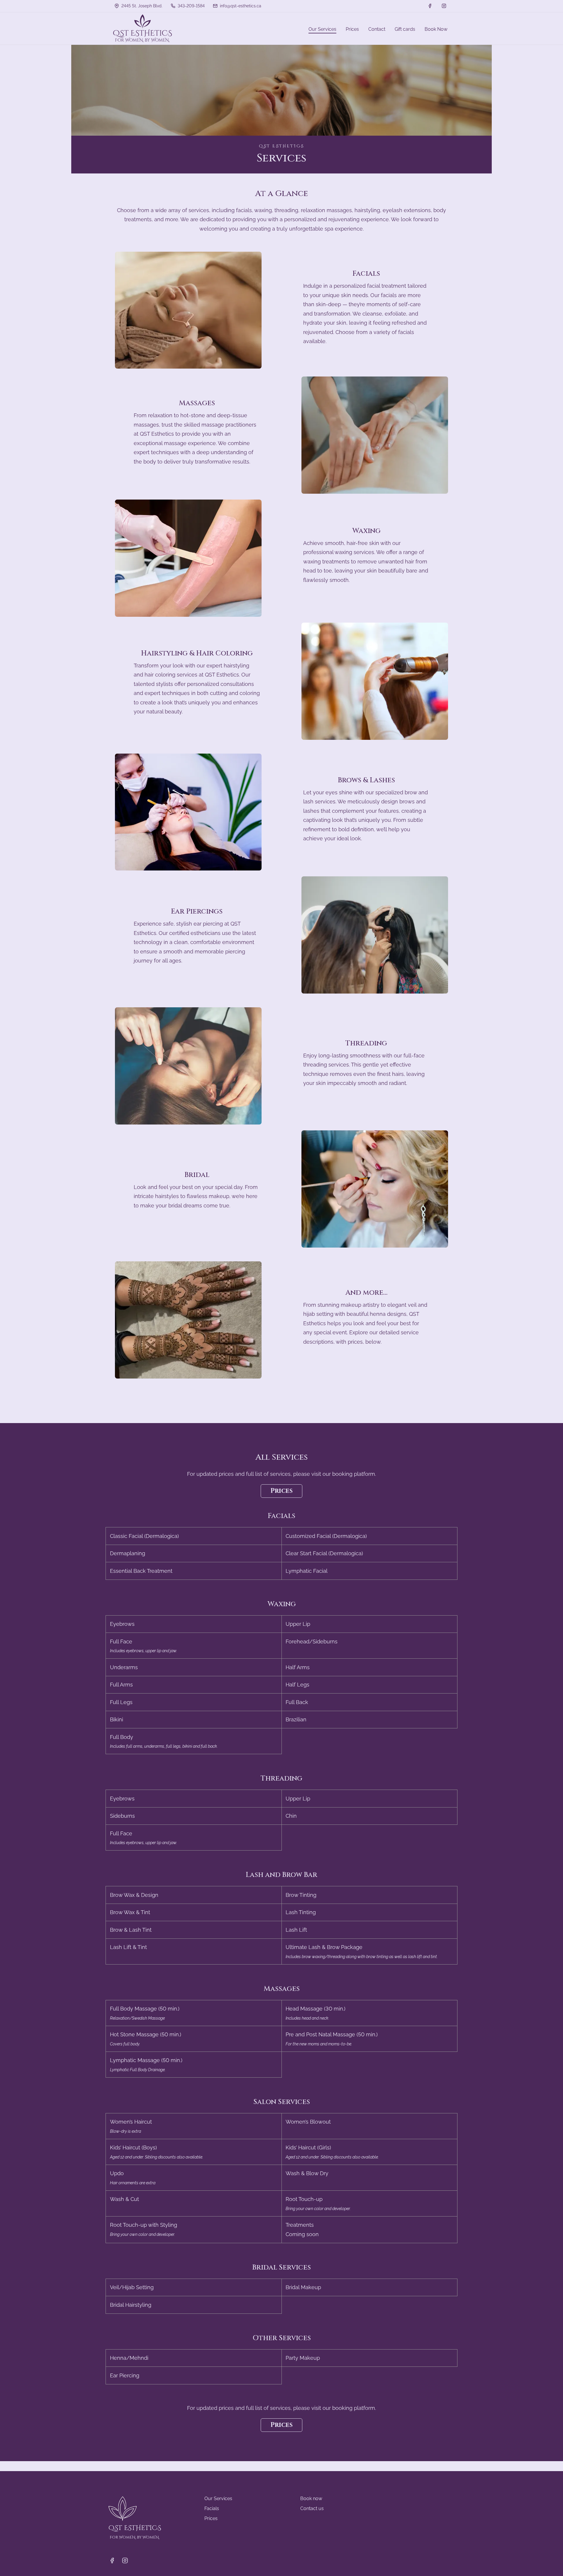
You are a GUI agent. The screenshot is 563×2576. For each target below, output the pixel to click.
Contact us (312, 2508)
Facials (212, 2508)
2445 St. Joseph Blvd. (141, 6)
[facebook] (430, 6)
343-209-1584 (191, 6)
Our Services (218, 2499)
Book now (311, 2499)
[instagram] (444, 6)
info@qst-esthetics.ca (240, 6)
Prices (281, 1491)
